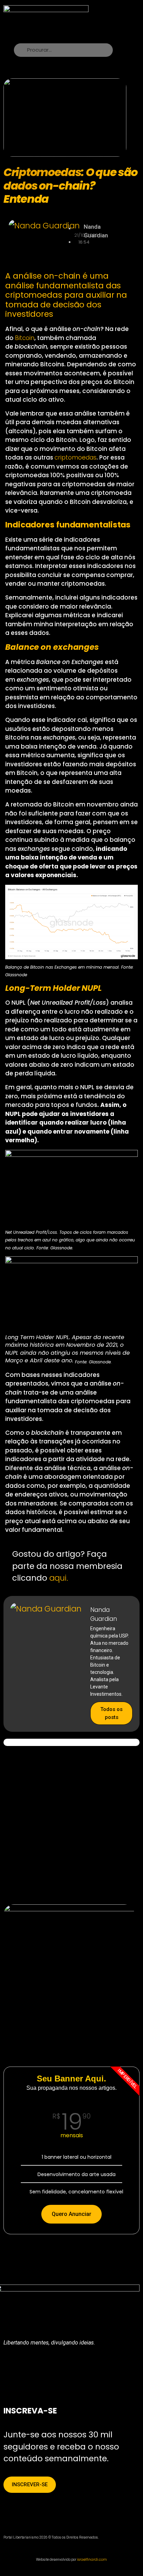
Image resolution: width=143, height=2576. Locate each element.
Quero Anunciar (71, 2214)
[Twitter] (28, 2368)
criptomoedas (75, 457)
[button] (107, 16)
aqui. (59, 1578)
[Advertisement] (71, 1824)
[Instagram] (49, 2368)
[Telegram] (91, 2368)
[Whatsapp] (70, 2368)
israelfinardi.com (92, 2560)
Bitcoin (25, 338)
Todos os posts (111, 1713)
